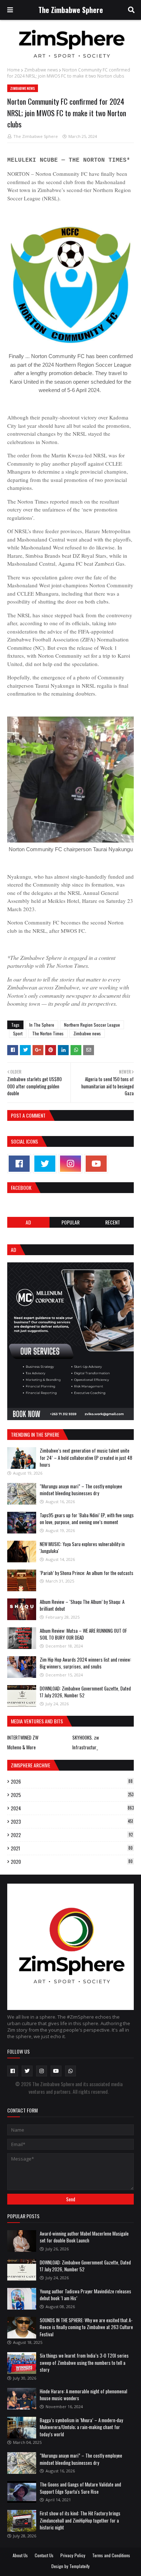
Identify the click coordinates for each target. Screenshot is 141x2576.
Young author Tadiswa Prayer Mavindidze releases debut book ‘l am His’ (86, 2295)
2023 (72, 1822)
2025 (72, 1795)
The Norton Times (48, 1033)
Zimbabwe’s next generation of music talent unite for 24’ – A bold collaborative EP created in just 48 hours (86, 1457)
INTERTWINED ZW (23, 1737)
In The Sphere (42, 1025)
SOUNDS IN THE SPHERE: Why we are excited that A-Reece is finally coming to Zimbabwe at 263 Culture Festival (86, 2327)
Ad (28, 1222)
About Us (20, 2555)
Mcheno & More (22, 1747)
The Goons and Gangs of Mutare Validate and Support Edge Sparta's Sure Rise (80, 2488)
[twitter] (45, 1164)
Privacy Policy (73, 2555)
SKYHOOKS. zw (86, 1737)
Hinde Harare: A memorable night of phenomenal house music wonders (84, 2395)
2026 (72, 1781)
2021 (72, 1848)
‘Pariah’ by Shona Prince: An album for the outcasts (87, 1573)
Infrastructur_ (85, 1747)
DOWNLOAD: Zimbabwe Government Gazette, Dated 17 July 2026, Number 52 (85, 1692)
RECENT (113, 1222)
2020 (72, 1862)
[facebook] (19, 1164)
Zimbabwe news (41, 70)
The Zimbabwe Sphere (71, 10)
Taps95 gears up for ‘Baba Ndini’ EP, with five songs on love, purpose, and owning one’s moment (87, 1519)
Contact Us (44, 2555)
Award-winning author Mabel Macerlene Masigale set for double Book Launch (84, 2237)
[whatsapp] (70, 2071)
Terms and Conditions (111, 2555)
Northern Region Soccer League (92, 1025)
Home (14, 70)
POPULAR (70, 1222)
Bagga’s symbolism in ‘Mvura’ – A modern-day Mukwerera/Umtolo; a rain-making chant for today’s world (81, 2427)
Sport (18, 1033)
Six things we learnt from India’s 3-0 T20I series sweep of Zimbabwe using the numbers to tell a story (84, 2362)
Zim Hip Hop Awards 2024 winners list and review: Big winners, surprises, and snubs (86, 1663)
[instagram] (70, 1164)
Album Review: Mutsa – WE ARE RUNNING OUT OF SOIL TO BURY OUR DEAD (83, 1634)
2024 (72, 1808)
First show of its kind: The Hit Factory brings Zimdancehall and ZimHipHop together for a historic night (80, 2520)
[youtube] (96, 1164)
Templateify (80, 2566)
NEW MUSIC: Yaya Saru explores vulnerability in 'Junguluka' (82, 1548)
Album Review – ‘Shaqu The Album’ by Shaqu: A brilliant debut (82, 1605)
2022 (72, 1835)
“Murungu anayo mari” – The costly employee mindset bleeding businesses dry (81, 1490)
